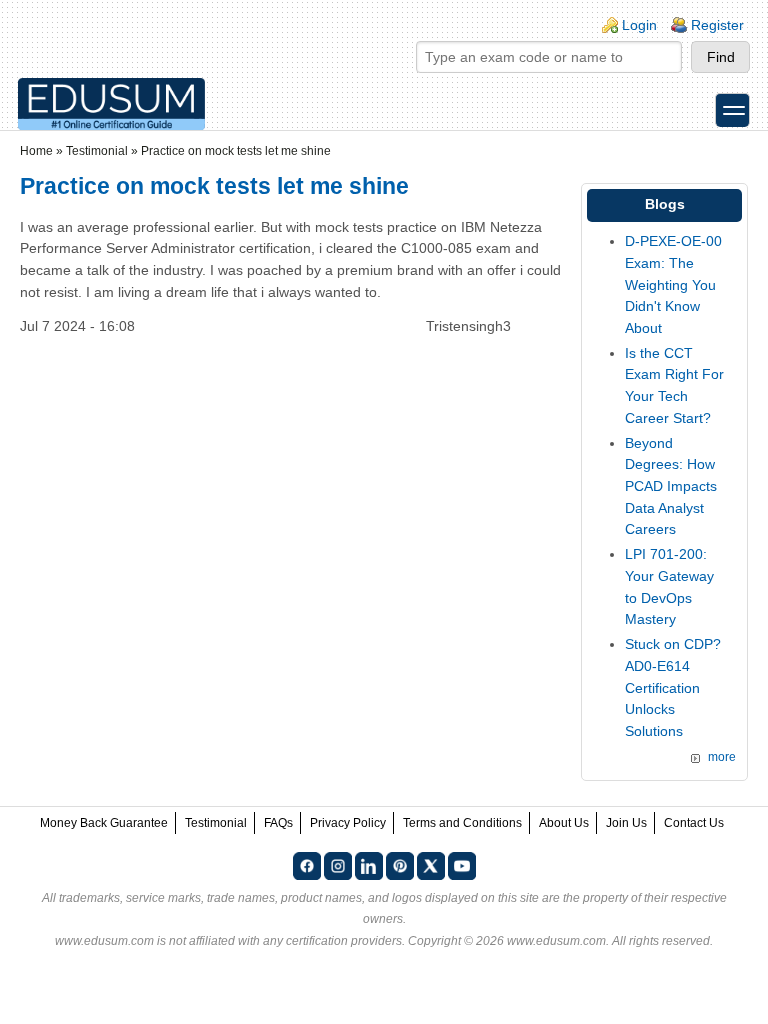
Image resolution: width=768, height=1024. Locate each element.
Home (36, 151)
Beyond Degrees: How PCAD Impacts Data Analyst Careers (671, 486)
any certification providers (332, 941)
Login (639, 25)
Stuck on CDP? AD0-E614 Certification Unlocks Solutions (673, 687)
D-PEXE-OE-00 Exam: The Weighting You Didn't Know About (673, 284)
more (722, 757)
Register (717, 25)
